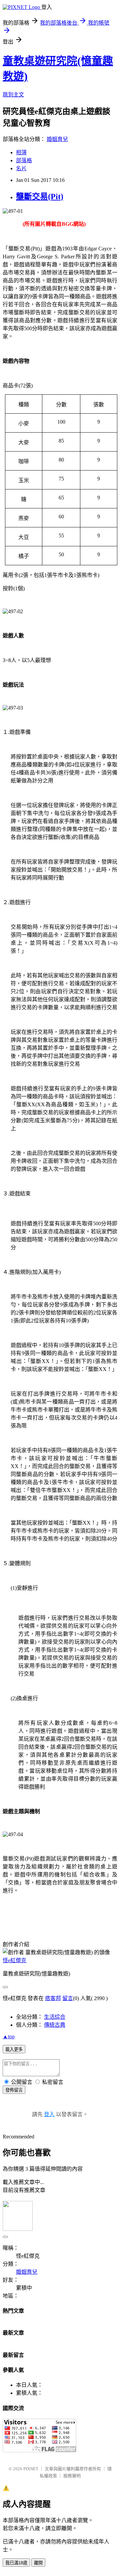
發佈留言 (14, 2090)
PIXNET (31, 2469)
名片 (21, 168)
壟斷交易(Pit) (40, 197)
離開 (38, 2563)
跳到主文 (13, 95)
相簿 (21, 152)
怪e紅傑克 (14, 1960)
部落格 (24, 160)
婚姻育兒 (57, 139)
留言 (68, 1998)
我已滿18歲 (16, 2563)
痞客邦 (53, 1998)
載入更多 (14, 2049)
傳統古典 (55, 2025)
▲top (9, 2036)
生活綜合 (55, 2017)
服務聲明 (72, 2476)
